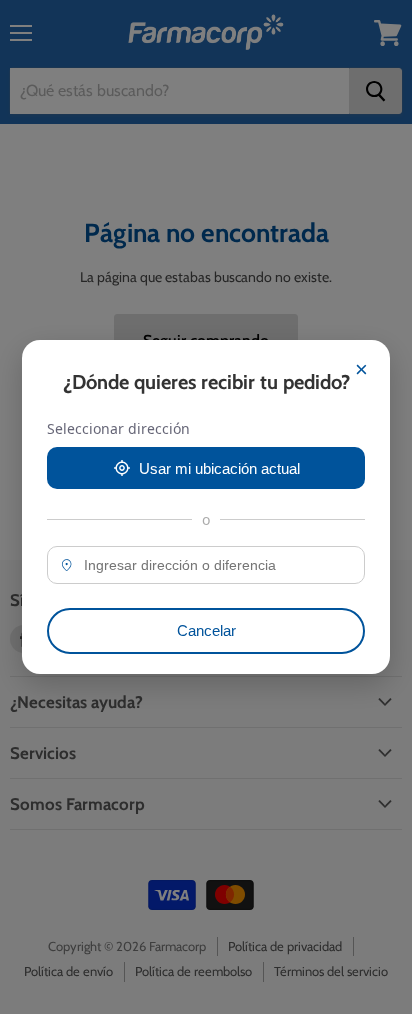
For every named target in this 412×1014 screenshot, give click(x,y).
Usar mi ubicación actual (219, 468)
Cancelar (206, 630)
